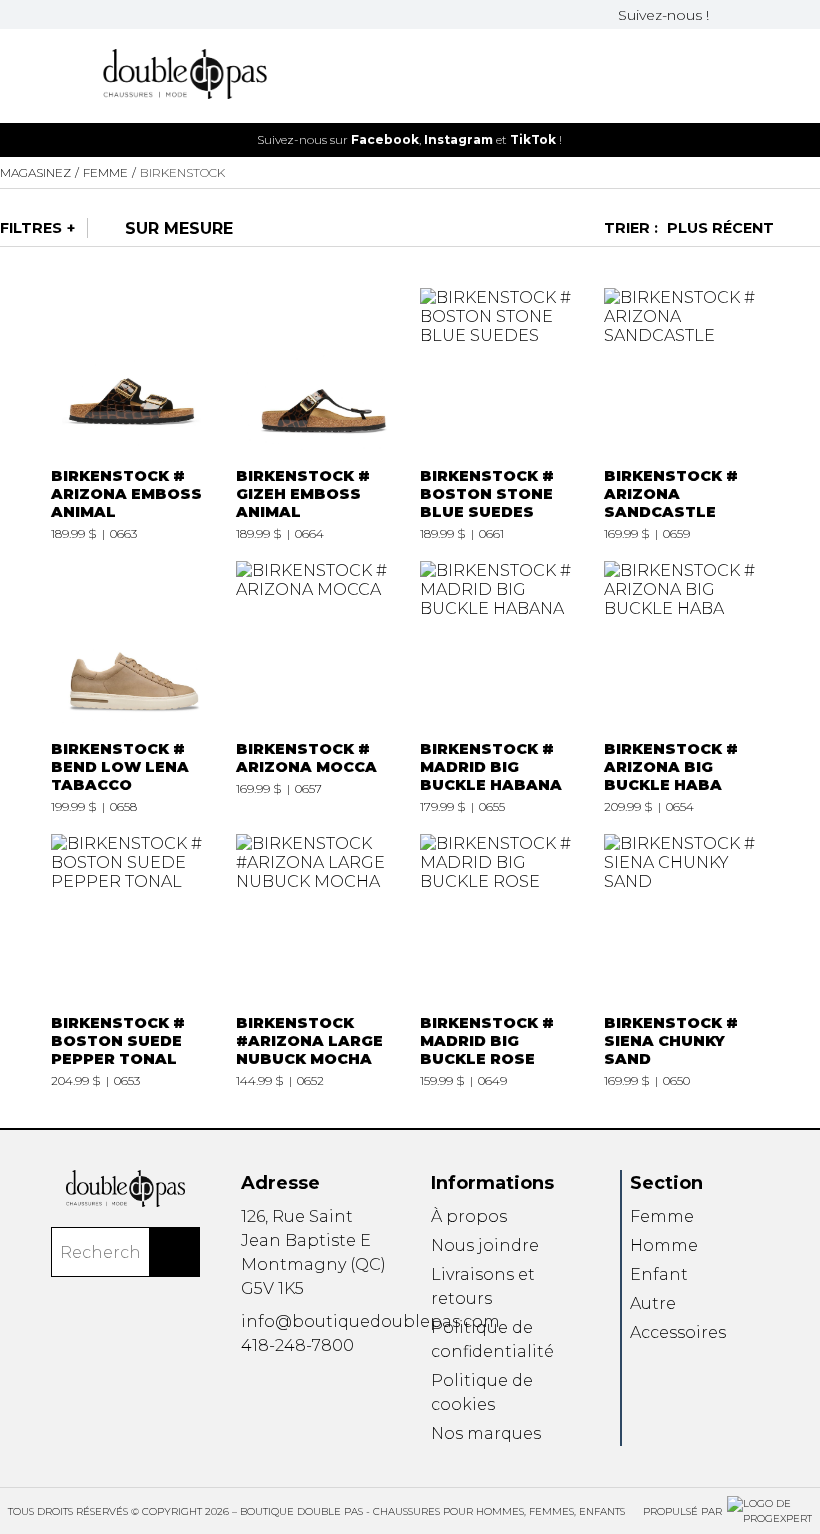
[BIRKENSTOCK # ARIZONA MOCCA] (318, 687)
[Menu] (57, 75)
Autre (653, 1303)
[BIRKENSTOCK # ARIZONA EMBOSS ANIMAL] (133, 414)
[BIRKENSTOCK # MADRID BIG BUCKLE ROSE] (502, 960)
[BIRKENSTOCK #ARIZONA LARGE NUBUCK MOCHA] (318, 960)
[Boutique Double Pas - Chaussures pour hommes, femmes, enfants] (125, 1188)
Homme (664, 1245)
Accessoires (678, 1332)
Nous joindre (485, 1245)
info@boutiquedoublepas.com (370, 1321)
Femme (662, 1216)
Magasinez (35, 172)
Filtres (31, 228)
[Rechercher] (175, 1252)
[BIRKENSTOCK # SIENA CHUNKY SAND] (686, 960)
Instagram (458, 139)
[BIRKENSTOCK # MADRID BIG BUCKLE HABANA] (502, 687)
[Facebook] (727, 14)
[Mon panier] (763, 75)
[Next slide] (793, 139)
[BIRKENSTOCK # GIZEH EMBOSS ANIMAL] (318, 414)
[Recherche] (699, 75)
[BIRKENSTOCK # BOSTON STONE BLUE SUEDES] (502, 414)
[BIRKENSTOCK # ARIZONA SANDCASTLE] (686, 414)
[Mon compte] (731, 75)
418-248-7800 (297, 1345)
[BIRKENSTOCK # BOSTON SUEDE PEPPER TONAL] (133, 960)
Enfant (659, 1274)
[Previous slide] (27, 139)
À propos (469, 1216)
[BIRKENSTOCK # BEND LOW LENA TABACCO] (133, 687)
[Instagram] (751, 14)
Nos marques (486, 1433)
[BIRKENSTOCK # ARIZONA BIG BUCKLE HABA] (686, 687)
